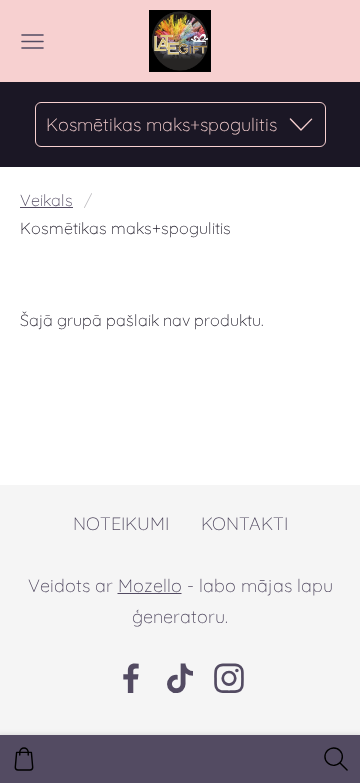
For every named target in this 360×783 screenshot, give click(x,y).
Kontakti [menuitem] (244, 523)
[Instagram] (229, 678)
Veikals (46, 200)
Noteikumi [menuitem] (121, 523)
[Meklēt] (336, 759)
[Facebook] (131, 678)
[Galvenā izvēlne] (32, 41)
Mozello (150, 585)
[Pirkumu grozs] (24, 759)
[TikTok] (180, 678)
